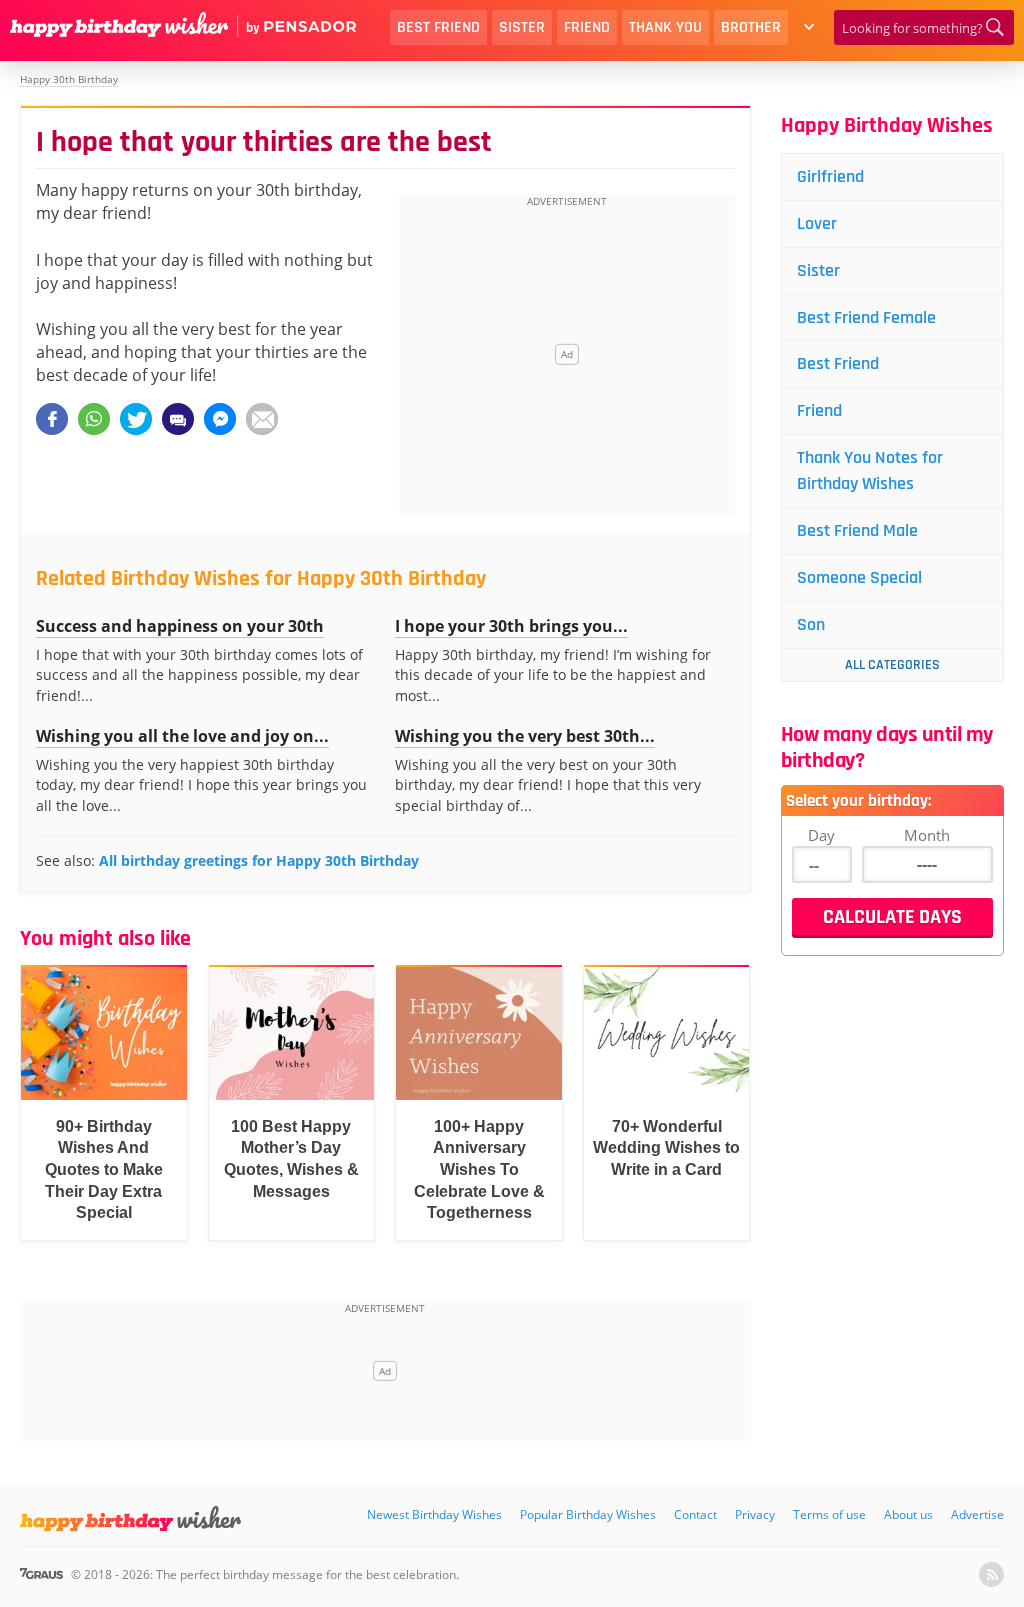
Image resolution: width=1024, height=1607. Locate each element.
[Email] (262, 419)
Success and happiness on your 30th (180, 626)
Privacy (755, 1514)
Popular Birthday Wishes (588, 1514)
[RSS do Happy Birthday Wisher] (991, 1574)
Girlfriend (830, 176)
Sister (522, 27)
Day (821, 835)
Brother (751, 27)
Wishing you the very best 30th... (525, 736)
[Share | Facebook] (52, 419)
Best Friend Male (857, 530)
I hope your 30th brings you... (511, 626)
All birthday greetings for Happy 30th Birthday (259, 860)
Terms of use (829, 1514)
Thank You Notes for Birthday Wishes (870, 470)
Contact (695, 1514)
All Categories (892, 665)
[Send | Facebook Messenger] (220, 419)
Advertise (977, 1514)
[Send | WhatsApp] (94, 419)
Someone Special (859, 577)
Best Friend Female (866, 317)
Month (927, 835)
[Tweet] (136, 419)
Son (811, 624)
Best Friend (438, 27)
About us (908, 1514)
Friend (587, 27)
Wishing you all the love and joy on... (182, 736)
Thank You (665, 27)
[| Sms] (178, 419)
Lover (817, 223)
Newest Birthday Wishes (434, 1514)
